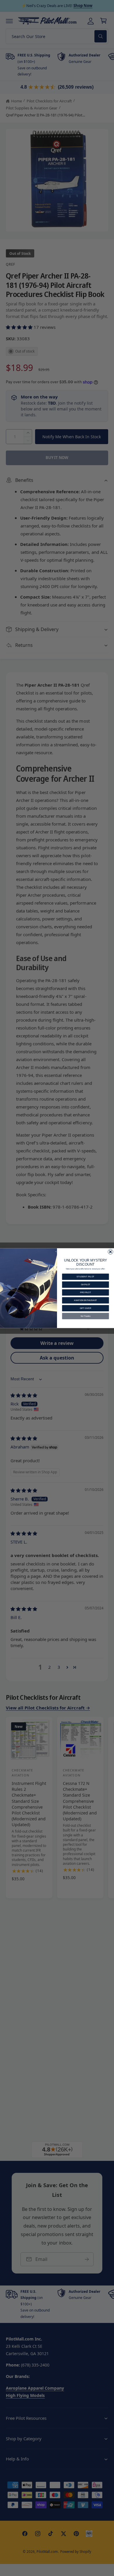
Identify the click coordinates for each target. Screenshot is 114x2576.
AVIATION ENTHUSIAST (85, 1300)
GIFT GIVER (85, 1308)
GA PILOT (85, 1284)
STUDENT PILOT (85, 1277)
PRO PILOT (85, 1292)
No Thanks (86, 1316)
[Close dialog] (110, 1251)
